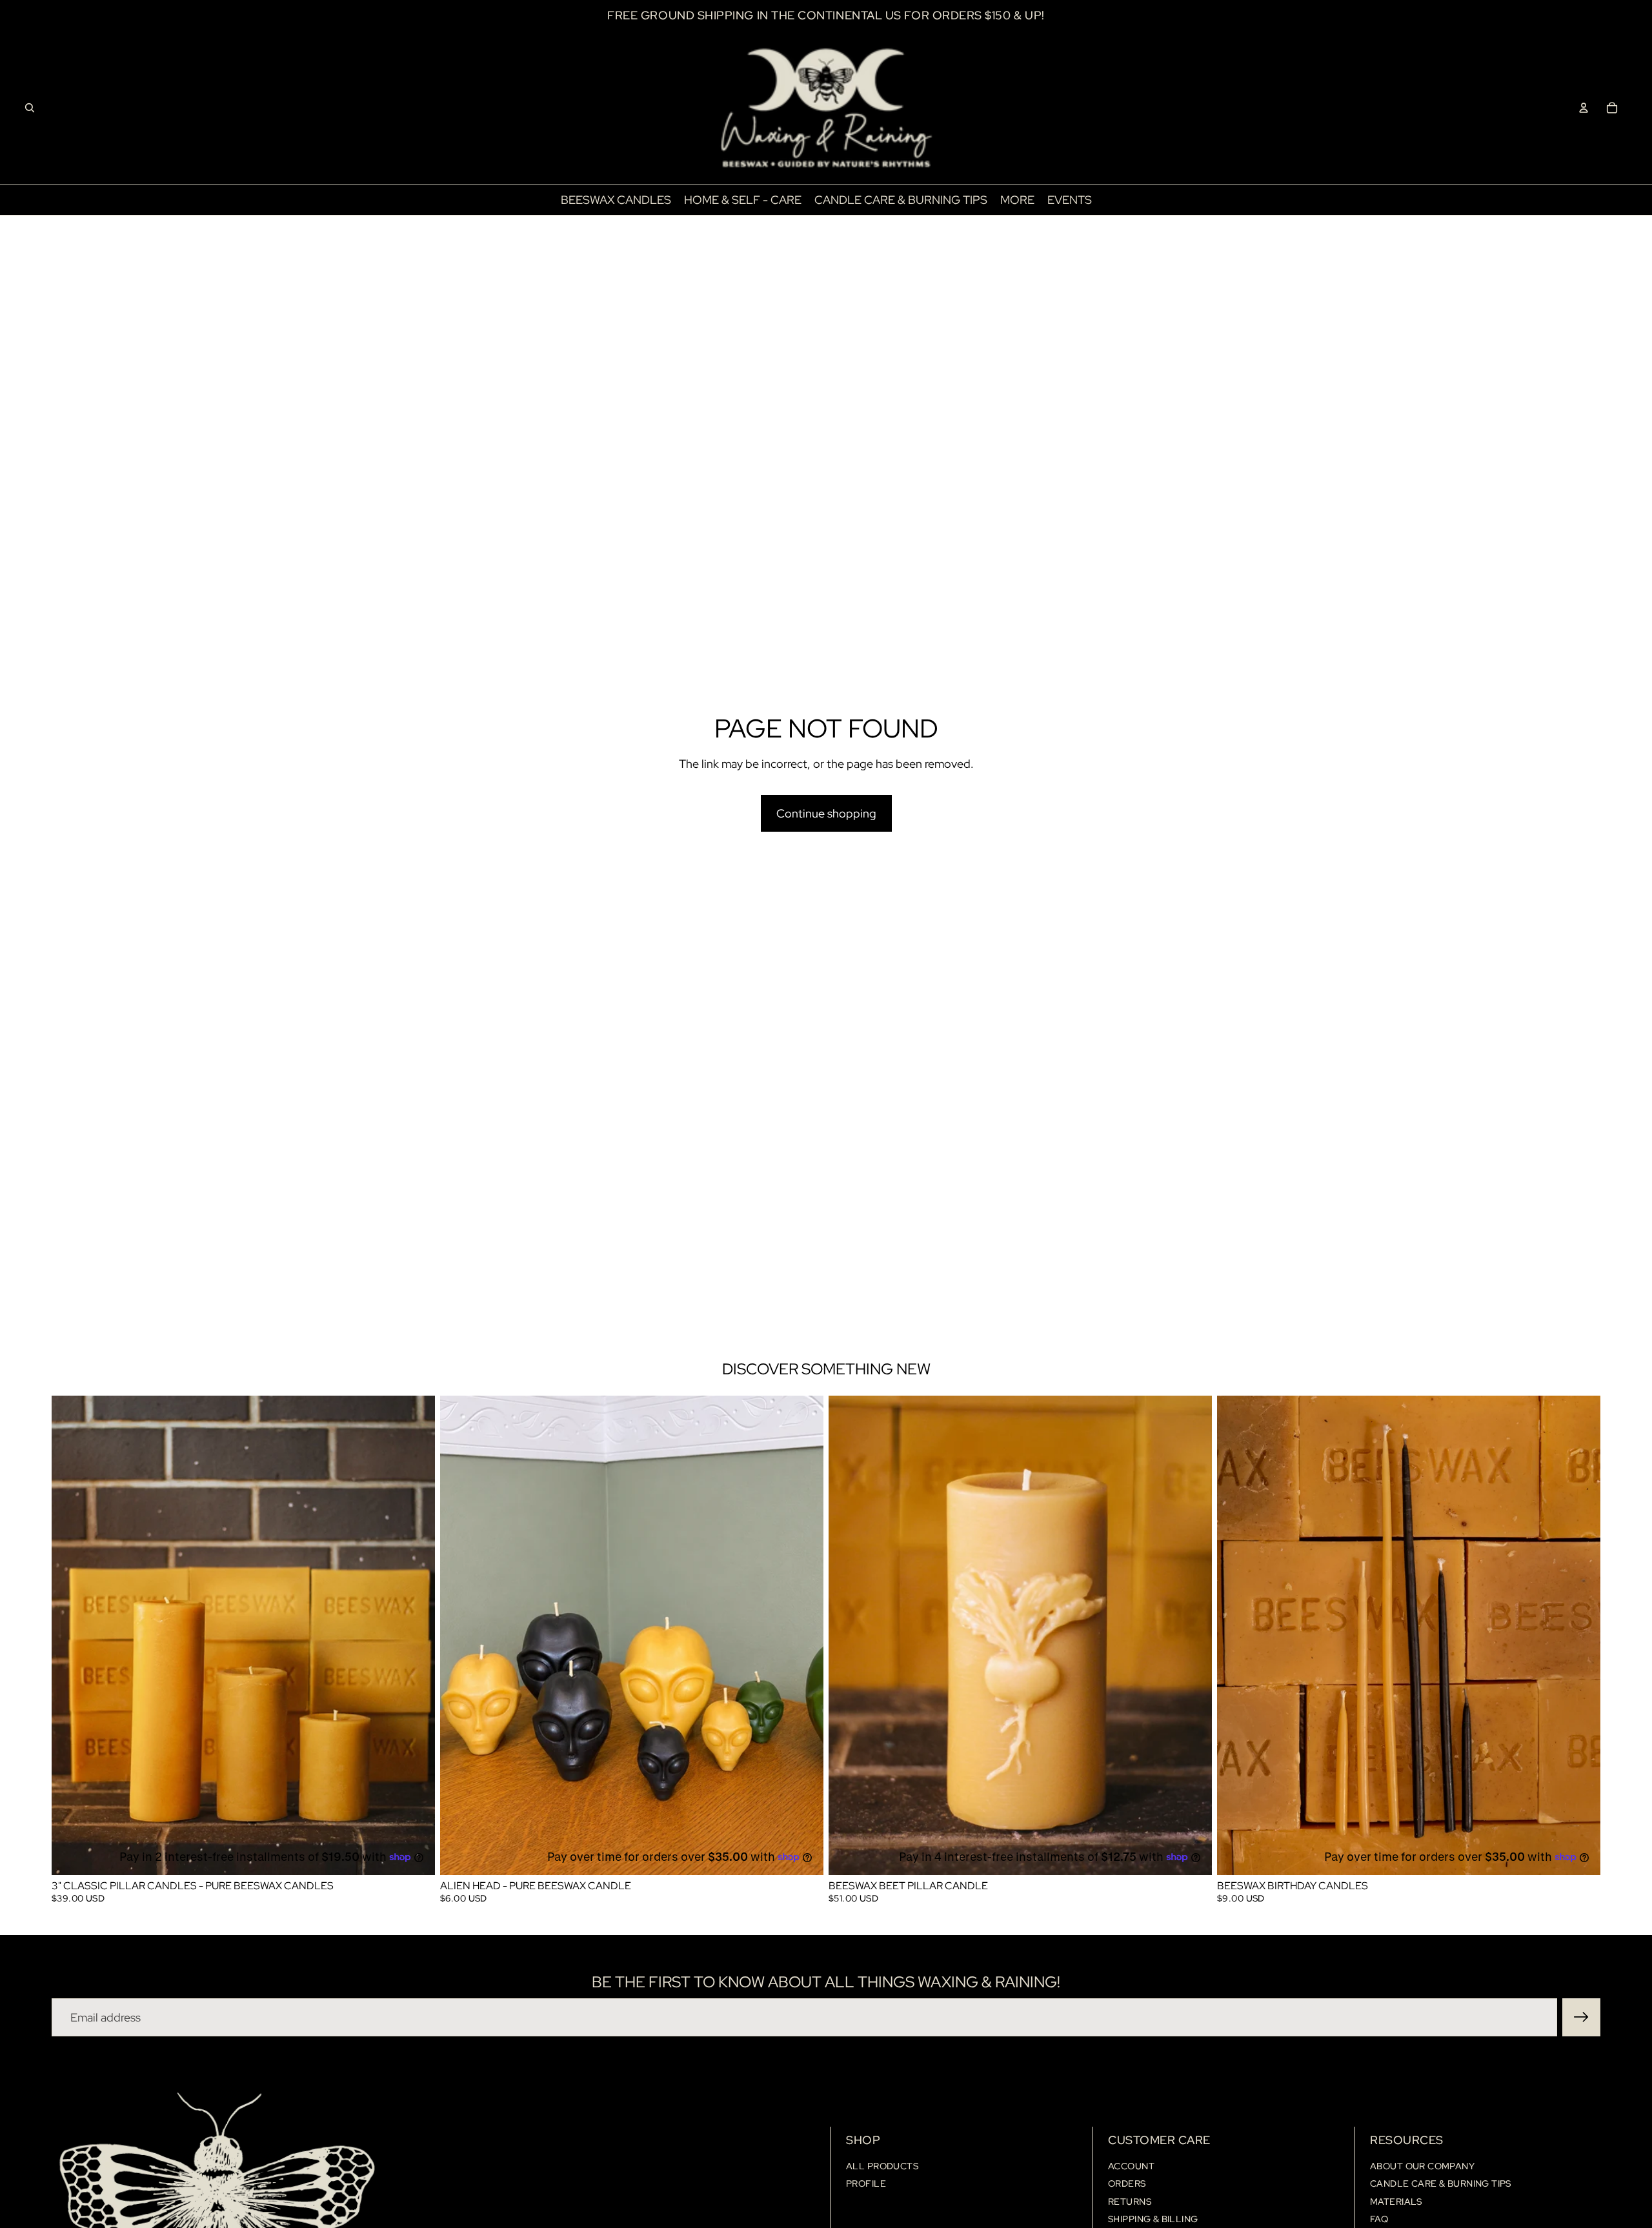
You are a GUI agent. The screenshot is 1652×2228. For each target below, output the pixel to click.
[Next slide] (416, 1636)
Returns (1130, 2202)
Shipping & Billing (1153, 2219)
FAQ (1379, 2219)
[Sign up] (1581, 2017)
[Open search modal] (30, 108)
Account (1131, 2166)
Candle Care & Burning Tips (1441, 2183)
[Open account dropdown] (1584, 108)
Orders (1127, 2183)
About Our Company (1422, 2166)
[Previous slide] (71, 1636)
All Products (882, 2166)
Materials (1396, 2202)
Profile (866, 2183)
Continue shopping (826, 813)
